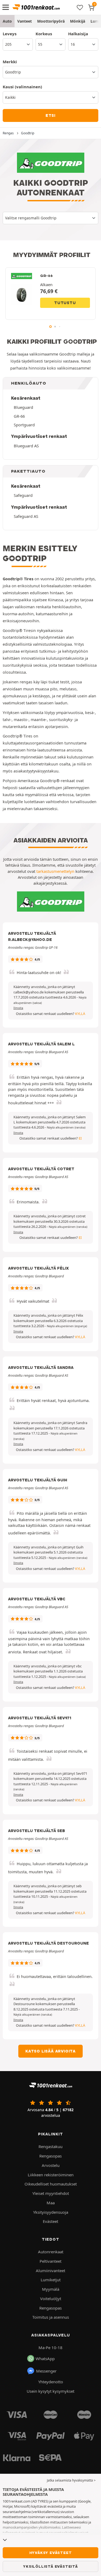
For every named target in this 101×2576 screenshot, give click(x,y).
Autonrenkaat (51, 2252)
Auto (7, 21)
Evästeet (50, 2221)
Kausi (22, 87)
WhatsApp (45, 2359)
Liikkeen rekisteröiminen (51, 2175)
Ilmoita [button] (18, 1008)
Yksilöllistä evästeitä (50, 2566)
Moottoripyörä (51, 21)
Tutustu (65, 303)
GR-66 (19, 416)
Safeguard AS (26, 516)
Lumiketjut (51, 2280)
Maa (51, 2203)
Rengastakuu (50, 2146)
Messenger (46, 2371)
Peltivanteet (50, 2261)
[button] (66, 1127)
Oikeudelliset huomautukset (51, 2184)
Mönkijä (78, 21)
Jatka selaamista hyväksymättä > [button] (71, 2480)
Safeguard (23, 495)
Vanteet (25, 21)
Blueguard (23, 407)
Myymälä (51, 2289)
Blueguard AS (26, 446)
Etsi (50, 115)
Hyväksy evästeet (51, 2553)
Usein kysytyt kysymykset (50, 2391)
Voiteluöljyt (51, 2299)
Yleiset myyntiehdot (51, 2193)
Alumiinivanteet (50, 2271)
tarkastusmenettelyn (55, 871)
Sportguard (24, 425)
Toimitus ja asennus (51, 2317)
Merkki (10, 62)
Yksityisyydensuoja (51, 2212)
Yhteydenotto (51, 2382)
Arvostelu (51, 2165)
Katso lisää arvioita (50, 2051)
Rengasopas (50, 2156)
